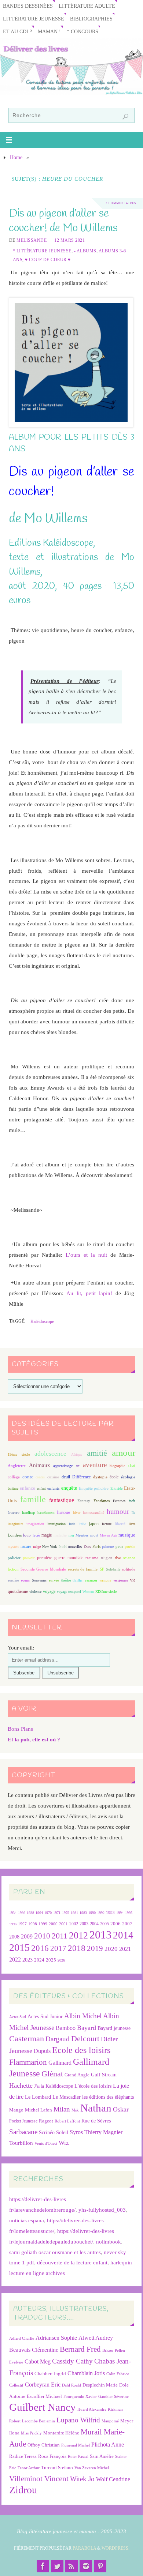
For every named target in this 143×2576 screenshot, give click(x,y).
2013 (100, 1935)
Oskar (121, 2109)
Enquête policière (94, 1488)
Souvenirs (39, 1580)
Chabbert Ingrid (50, 2374)
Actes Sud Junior (45, 2016)
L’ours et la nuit (86, 1255)
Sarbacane (23, 2132)
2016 (40, 1948)
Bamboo (66, 2028)
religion (107, 1558)
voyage (49, 1591)
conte (28, 1477)
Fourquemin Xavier (80, 2397)
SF (102, 1569)
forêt (132, 1501)
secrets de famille (83, 1569)
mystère (13, 1547)
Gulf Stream (104, 2075)
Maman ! (49, 32)
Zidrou (23, 2490)
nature (26, 1546)
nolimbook (109, 2242)
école (114, 1477)
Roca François (52, 2456)
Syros (76, 2132)
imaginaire (15, 1524)
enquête (69, 1488)
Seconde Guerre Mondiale (43, 1569)
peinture (108, 1547)
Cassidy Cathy (72, 2361)
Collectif (16, 2385)
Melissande (32, 240)
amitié (97, 1453)
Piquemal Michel (76, 2445)
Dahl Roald (71, 2385)
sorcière (13, 1580)
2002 (74, 1924)
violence (35, 1592)
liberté (120, 1524)
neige (37, 1547)
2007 (127, 1924)
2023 (27, 1960)
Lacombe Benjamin (38, 2421)
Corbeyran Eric (43, 2385)
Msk (75, 2110)
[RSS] (71, 2566)
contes (40, 1477)
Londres (15, 1535)
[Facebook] (43, 2566)
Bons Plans (20, 1729)
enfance (27, 1488)
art (78, 1466)
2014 (123, 1935)
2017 (58, 1948)
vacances (91, 1580)
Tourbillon (21, 2143)
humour (118, 1511)
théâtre (66, 1580)
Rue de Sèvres (96, 2121)
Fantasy (84, 1501)
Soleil (62, 2132)
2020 (111, 1949)
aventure (95, 1465)
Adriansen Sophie (56, 2338)
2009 (27, 1937)
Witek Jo (82, 2479)
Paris (96, 1546)
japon (94, 1524)
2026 (61, 1960)
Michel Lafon (38, 2110)
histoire (64, 1512)
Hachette (21, 2086)
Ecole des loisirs (81, 2050)
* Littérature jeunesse (42, 251)
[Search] (125, 117)
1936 (22, 1913)
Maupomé (110, 2421)
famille (33, 1499)
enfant (41, 1488)
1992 (101, 1913)
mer (71, 1535)
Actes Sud (18, 2017)
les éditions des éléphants (108, 2097)
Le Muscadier (67, 2097)
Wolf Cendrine (113, 2479)
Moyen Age (108, 1535)
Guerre (14, 1512)
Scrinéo (47, 2133)
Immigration (56, 1524)
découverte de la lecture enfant (72, 2262)
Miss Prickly (31, 2433)
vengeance (121, 1580)
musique (127, 1535)
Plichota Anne (108, 2445)
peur (119, 1546)
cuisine (53, 1477)
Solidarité (113, 1569)
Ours (87, 1547)
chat (132, 1466)
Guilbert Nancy (43, 2407)
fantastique (62, 1500)
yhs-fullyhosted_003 (102, 2210)
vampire (105, 1580)
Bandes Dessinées (28, 6)
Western (88, 1592)
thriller (78, 1580)
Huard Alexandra (92, 2409)
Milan (62, 2109)
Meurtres (82, 1535)
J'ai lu (39, 2086)
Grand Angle (77, 2075)
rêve (118, 1558)
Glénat (52, 2074)
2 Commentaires (121, 203)
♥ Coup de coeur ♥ (48, 260)
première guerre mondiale (60, 1558)
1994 (120, 1913)
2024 (39, 1960)
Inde (72, 1524)
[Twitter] (57, 2566)
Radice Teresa (23, 2456)
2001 (63, 1924)
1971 (57, 1913)
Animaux (40, 1465)
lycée (36, 1535)
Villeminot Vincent (39, 2479)
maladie (60, 1535)
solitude (129, 1569)
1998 (33, 1924)
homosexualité (93, 1513)
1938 (30, 1913)
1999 (43, 1924)
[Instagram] (86, 2566)
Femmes (119, 1501)
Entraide (116, 1488)
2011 (60, 1936)
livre (132, 1524)
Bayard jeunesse (114, 2028)
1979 (66, 1913)
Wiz (64, 2143)
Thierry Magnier (103, 2132)
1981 (74, 1913)
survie (54, 1580)
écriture (13, 1488)
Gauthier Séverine (113, 2397)
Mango (16, 2110)
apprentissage (63, 1466)
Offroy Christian (44, 2445)
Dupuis (42, 2051)
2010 (42, 1936)
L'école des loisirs (93, 2086)
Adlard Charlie (22, 2338)
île (133, 1513)
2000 (53, 1924)
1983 (83, 1913)
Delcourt (85, 2039)
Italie (82, 1524)
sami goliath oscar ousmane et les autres (55, 2252)
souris (25, 1580)
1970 (48, 1913)
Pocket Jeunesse (23, 2121)
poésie (130, 1546)
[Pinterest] (100, 2566)
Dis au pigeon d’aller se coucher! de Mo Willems (63, 221)
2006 (115, 1924)
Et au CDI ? (17, 32)
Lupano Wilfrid (78, 2420)
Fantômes (102, 1501)
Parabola (84, 2548)
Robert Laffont (67, 2121)
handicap (28, 1513)
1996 (13, 1924)
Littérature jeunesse (34, 19)
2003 (84, 1924)
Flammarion (28, 2062)
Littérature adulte (87, 6)
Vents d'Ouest (46, 2143)
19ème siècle (19, 1454)
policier (14, 1558)
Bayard (87, 2028)
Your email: (21, 1648)
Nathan (96, 2108)
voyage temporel (69, 1592)
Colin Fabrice (118, 2374)
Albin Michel (83, 2016)
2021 (125, 1949)
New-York (49, 1547)
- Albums (85, 251)
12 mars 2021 (69, 240)
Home (16, 157)
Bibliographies (91, 19)
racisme (92, 1558)
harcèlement (46, 1513)
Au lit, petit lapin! (89, 1293)
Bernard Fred (80, 2349)
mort (94, 1535)
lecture (107, 1524)
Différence (81, 1477)
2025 (51, 1960)
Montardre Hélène (61, 2433)
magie (47, 1535)
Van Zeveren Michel (92, 2468)
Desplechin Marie (100, 2385)
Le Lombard (38, 2097)
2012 (78, 1935)
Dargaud (58, 2039)
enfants (53, 1488)
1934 (13, 1913)
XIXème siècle (106, 1592)
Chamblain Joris (86, 2373)
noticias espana (27, 2220)
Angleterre (17, 1466)
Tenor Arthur (29, 2468)
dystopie (100, 1477)
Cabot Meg (38, 2361)
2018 (77, 1948)
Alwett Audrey (96, 2338)
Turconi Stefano (57, 2468)
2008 (14, 1937)
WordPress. (115, 2548)
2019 (95, 1948)
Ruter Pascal (78, 2457)
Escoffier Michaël (44, 2396)
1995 (129, 1913)
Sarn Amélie (102, 2456)
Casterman (27, 2039)
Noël (63, 1546)
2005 (104, 1924)
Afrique (77, 1454)
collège (14, 1477)
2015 (19, 1947)
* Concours (82, 32)
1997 (22, 1924)
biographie (117, 1466)
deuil (66, 1477)
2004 (94, 1924)
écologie (128, 1477)
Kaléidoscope (42, 1321)
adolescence (50, 1454)
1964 (39, 1913)
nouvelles (75, 1547)
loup (27, 1535)
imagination (35, 1524)
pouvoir (29, 1558)
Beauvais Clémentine (34, 2350)
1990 (92, 1913)
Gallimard (60, 2063)
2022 (15, 1960)
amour (124, 1453)
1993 (110, 1913)
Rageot (46, 2121)
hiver (77, 1513)
